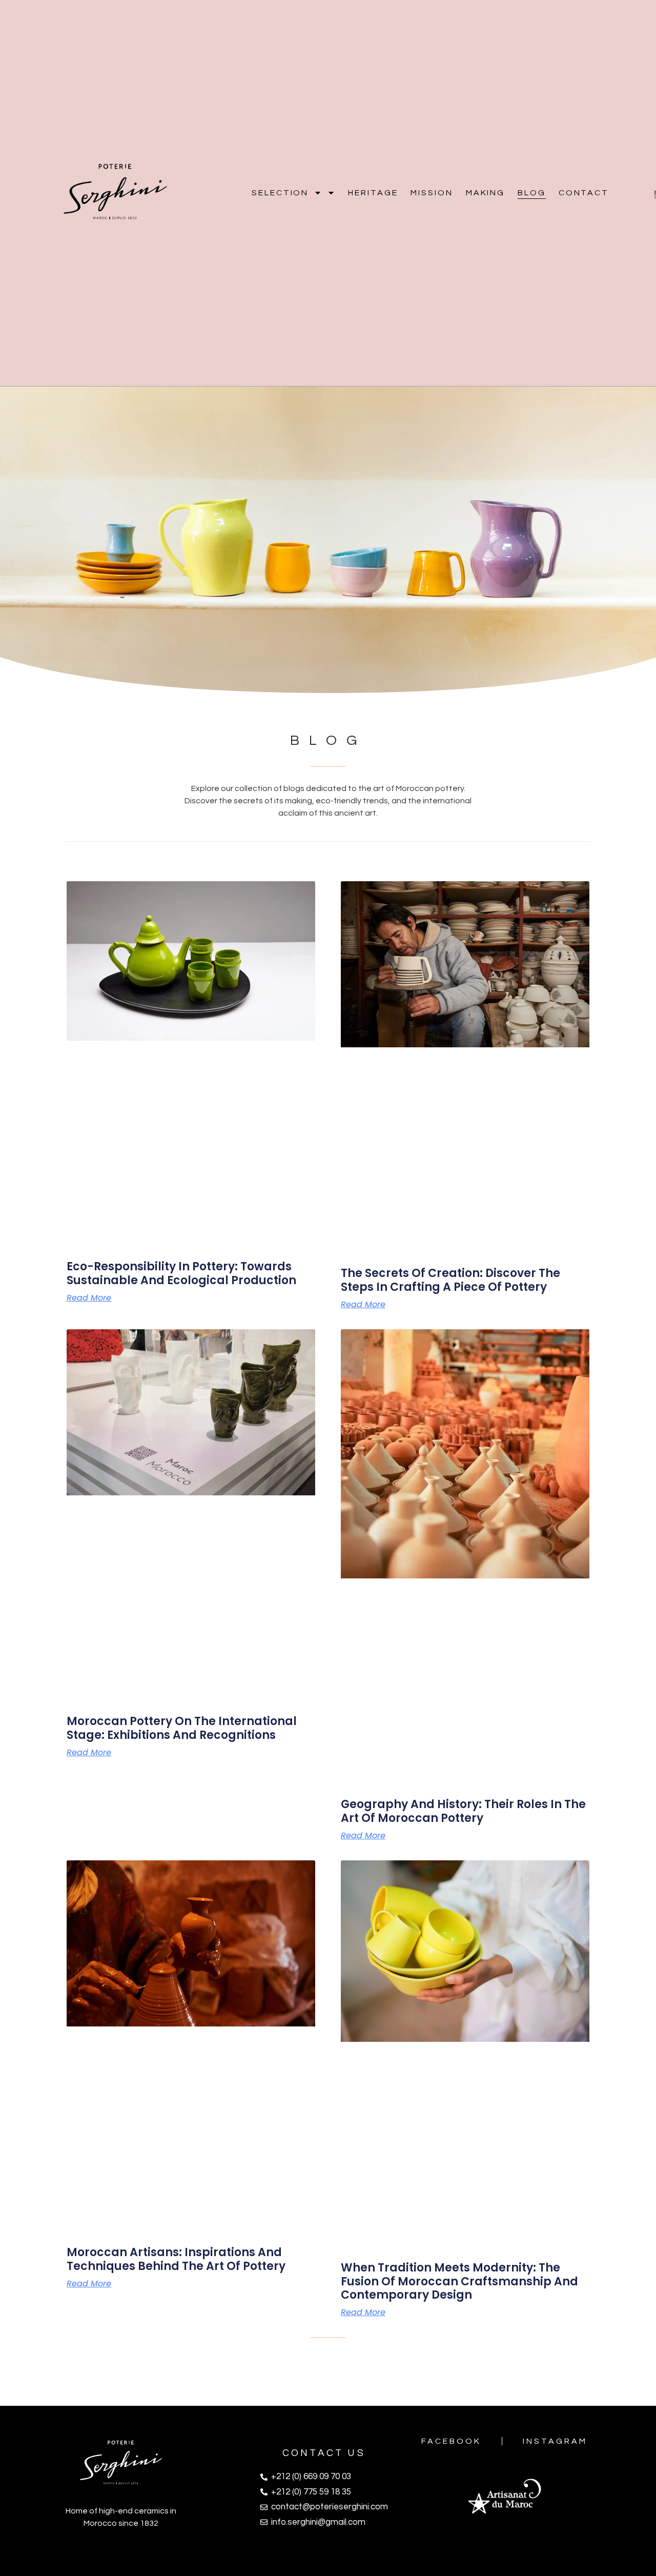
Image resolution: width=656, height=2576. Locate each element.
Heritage (373, 193)
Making (485, 193)
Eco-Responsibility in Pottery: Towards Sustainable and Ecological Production (181, 1273)
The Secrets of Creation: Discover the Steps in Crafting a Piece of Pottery (450, 1280)
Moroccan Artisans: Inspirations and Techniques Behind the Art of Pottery (176, 2259)
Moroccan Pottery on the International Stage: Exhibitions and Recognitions (182, 1728)
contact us (324, 2453)
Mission (432, 193)
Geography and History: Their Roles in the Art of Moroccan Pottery (463, 1811)
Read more (89, 1298)
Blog (532, 193)
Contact (584, 193)
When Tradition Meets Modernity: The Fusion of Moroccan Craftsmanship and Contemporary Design (459, 2281)
